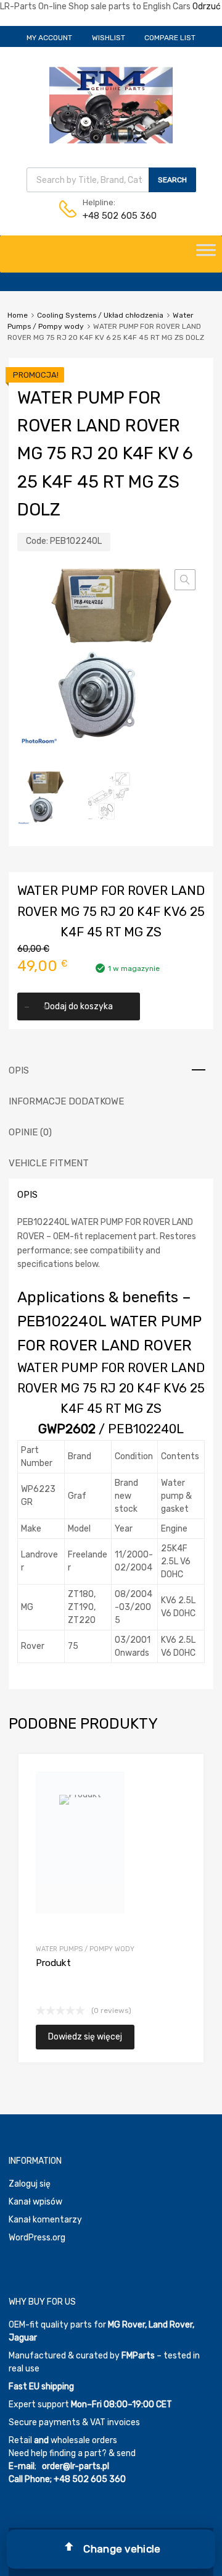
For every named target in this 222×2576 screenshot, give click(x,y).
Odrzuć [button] (207, 6)
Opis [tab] (19, 1070)
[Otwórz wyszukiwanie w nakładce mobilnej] (111, 180)
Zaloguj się (30, 2184)
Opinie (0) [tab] (30, 1132)
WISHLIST (109, 38)
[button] (185, 580)
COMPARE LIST (170, 38)
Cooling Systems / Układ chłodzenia (100, 315)
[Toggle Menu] (206, 254)
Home (18, 315)
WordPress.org (37, 2238)
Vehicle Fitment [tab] (49, 1163)
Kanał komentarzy (45, 2220)
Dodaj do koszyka (79, 1006)
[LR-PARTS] (111, 140)
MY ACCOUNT (49, 38)
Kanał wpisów (35, 2202)
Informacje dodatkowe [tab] (66, 1101)
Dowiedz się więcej (85, 2037)
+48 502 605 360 (113, 216)
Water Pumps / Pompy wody (85, 1949)
